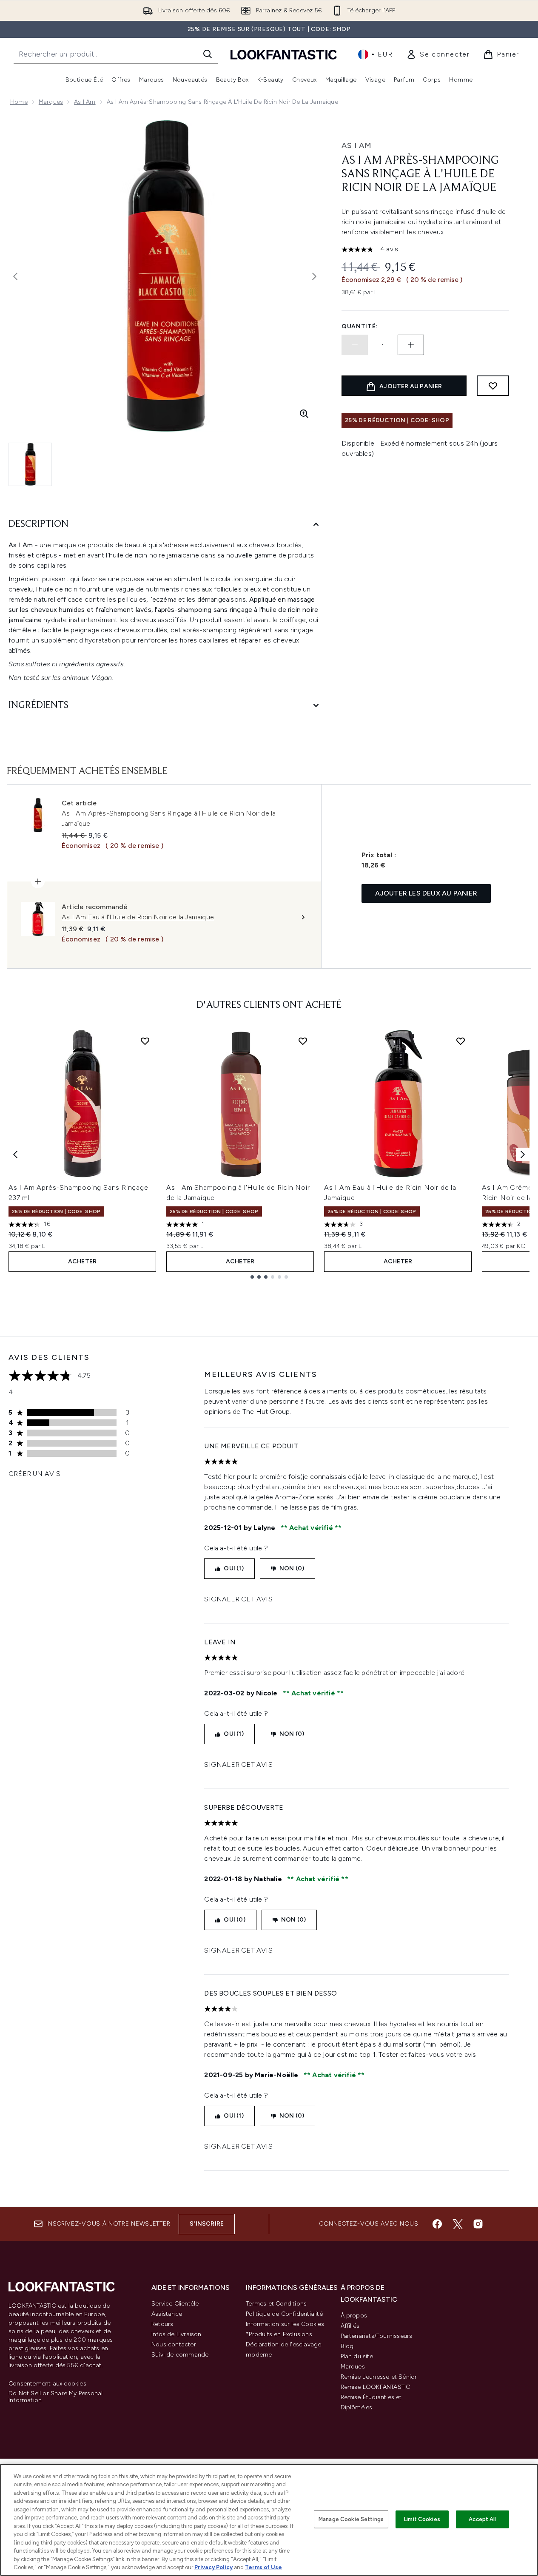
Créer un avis (35, 1474)
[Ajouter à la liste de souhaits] (493, 386)
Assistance (167, 2314)
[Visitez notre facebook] (437, 2224)
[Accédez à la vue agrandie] (304, 414)
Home (19, 102)
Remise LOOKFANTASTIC (376, 2387)
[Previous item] (15, 1154)
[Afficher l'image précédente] (15, 276)
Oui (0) (234, 1920)
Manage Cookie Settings (351, 2519)
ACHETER (82, 1261)
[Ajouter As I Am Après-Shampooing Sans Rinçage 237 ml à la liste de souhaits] (145, 1041)
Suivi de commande (180, 2355)
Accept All (482, 2519)
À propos (354, 2316)
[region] (269, 2520)
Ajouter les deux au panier (426, 893)
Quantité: (360, 326)
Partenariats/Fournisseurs (377, 2336)
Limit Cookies (422, 2519)
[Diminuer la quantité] (355, 345)
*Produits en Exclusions (279, 2334)
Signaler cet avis (238, 1599)
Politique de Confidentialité (284, 2314)
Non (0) (292, 1568)
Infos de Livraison (176, 2334)
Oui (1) (233, 1568)
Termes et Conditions (276, 2304)
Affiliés (350, 2326)
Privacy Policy (213, 2567)
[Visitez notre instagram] (478, 2224)
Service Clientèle (175, 2304)
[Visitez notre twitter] (458, 2224)
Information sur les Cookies (285, 2324)
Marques (51, 102)
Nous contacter (174, 2344)
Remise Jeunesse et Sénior (379, 2377)
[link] (438, 54)
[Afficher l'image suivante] (314, 276)
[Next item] (523, 1154)
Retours (162, 2324)
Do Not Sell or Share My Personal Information (56, 2397)
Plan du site (357, 2356)
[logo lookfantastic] (284, 54)
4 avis (389, 249)
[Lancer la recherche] (208, 54)
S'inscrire (207, 2224)
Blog (347, 2346)
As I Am (85, 102)
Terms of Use (263, 2567)
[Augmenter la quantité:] (411, 345)
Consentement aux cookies (47, 2384)
